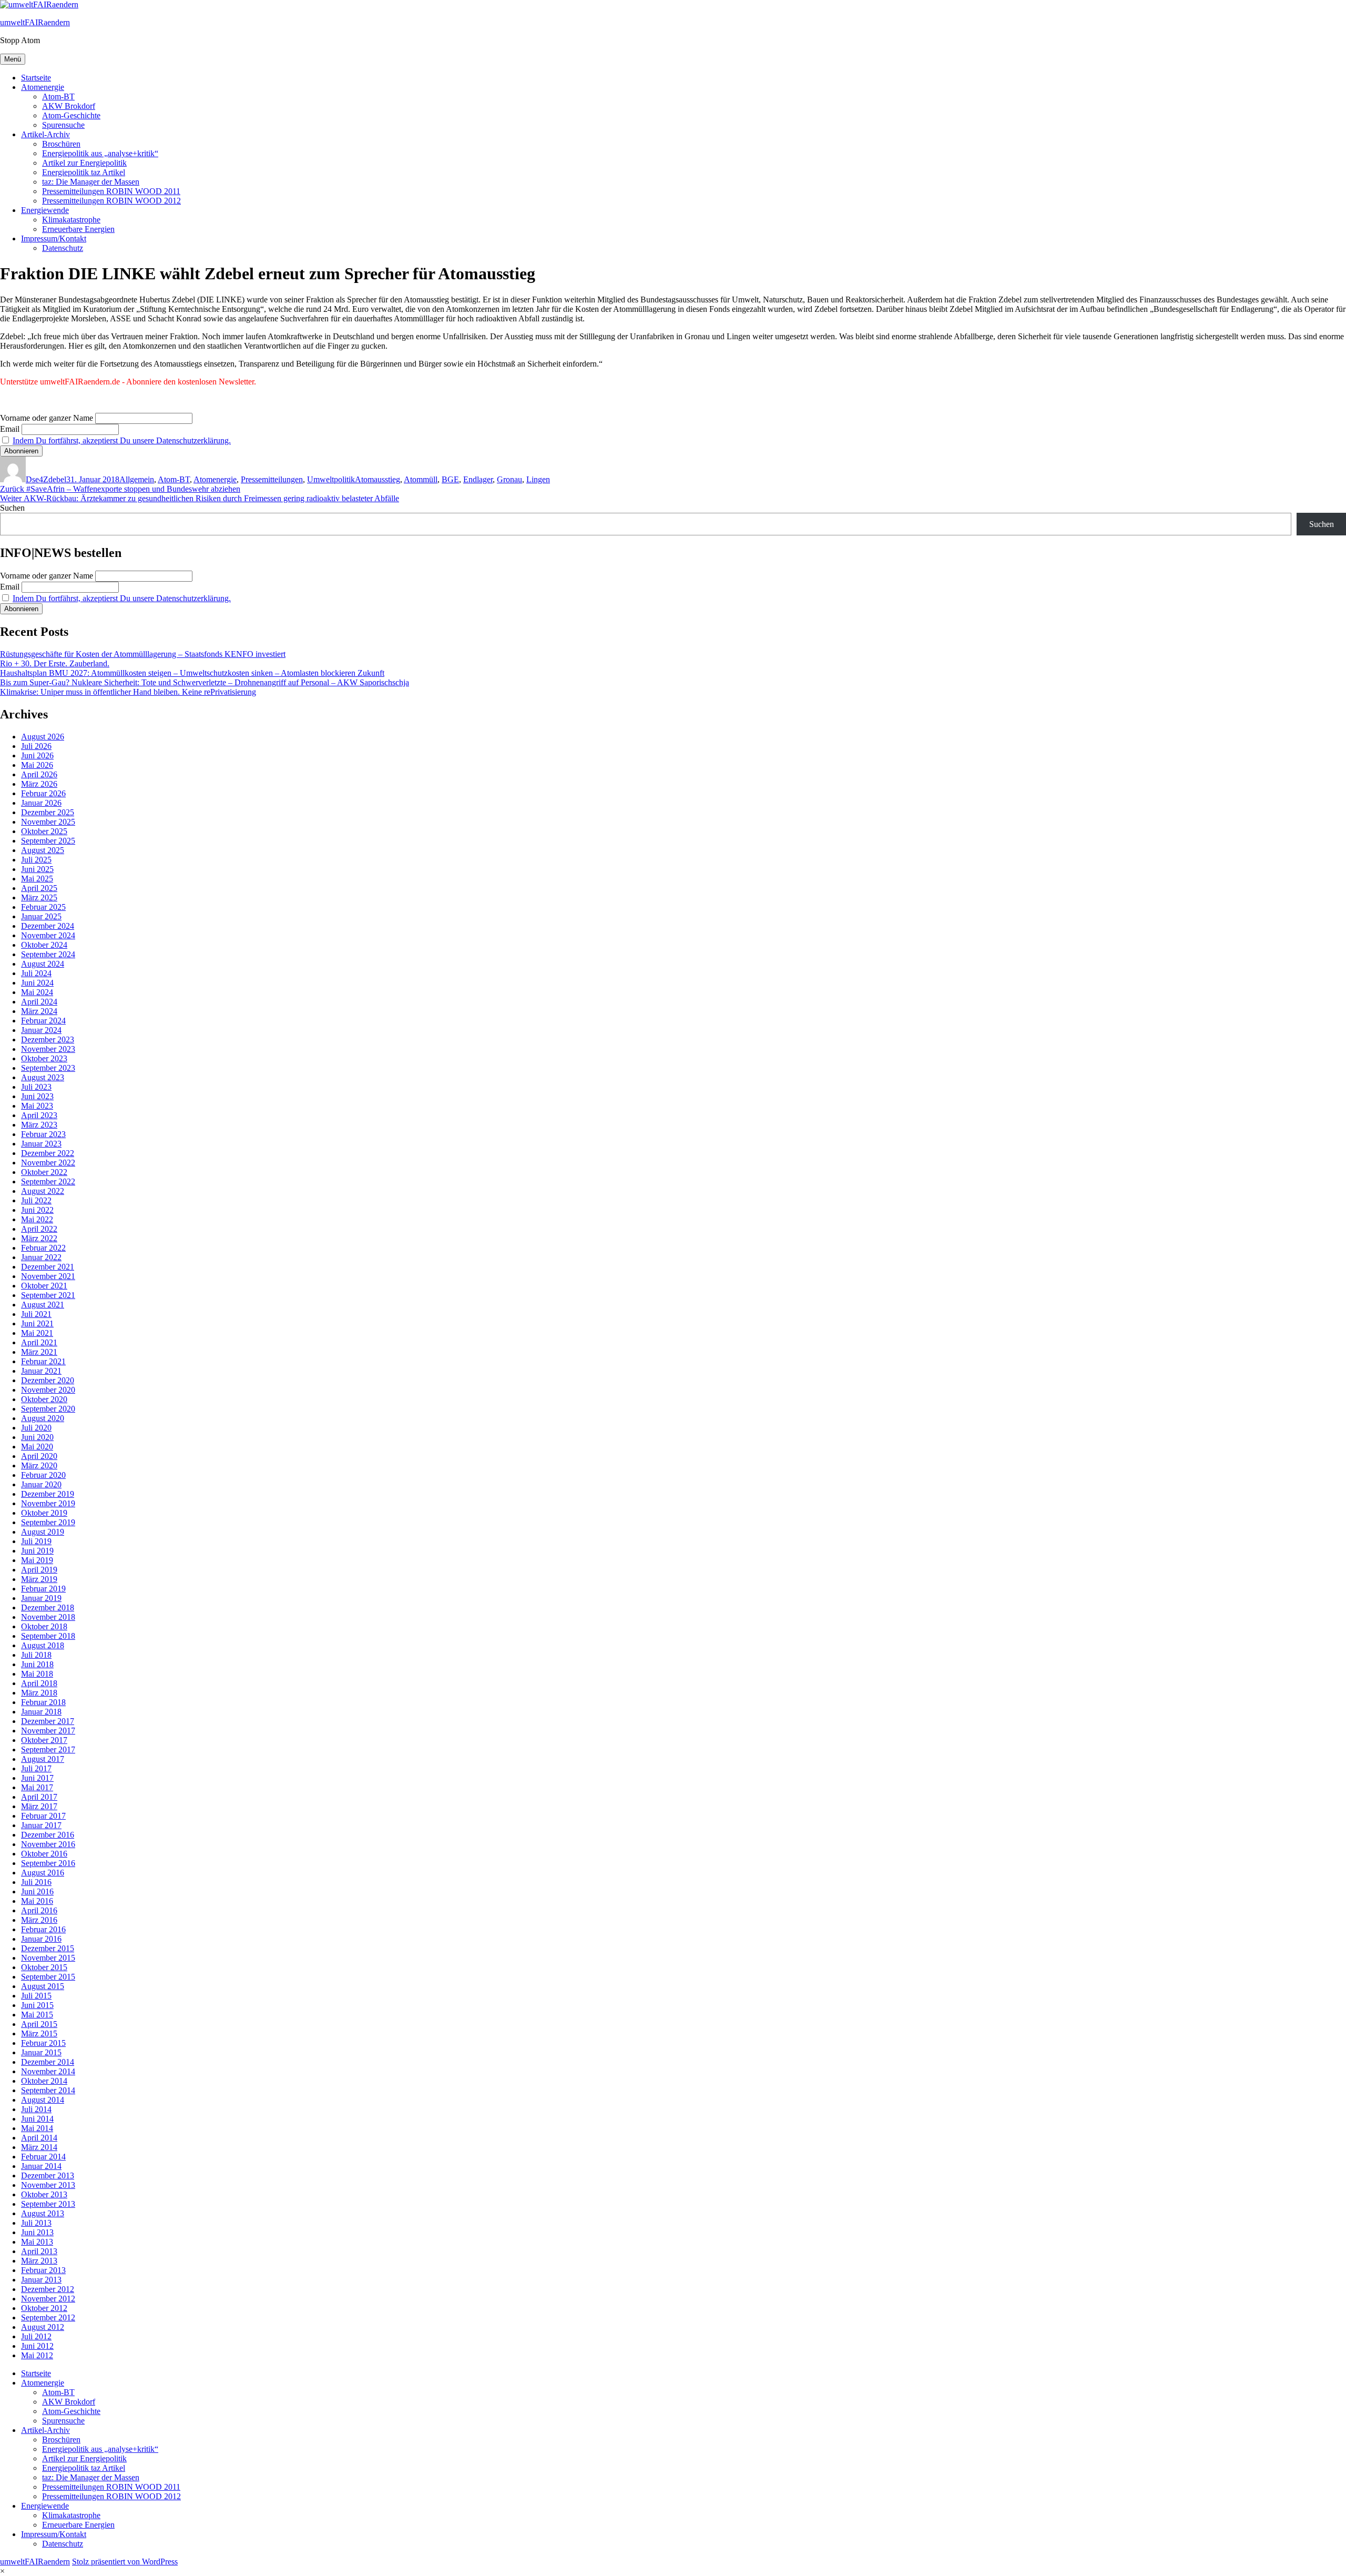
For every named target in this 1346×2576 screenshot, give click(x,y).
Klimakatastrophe (71, 220)
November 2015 (48, 1958)
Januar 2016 (41, 1939)
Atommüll (421, 479)
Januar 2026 (41, 803)
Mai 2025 (37, 879)
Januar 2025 (41, 916)
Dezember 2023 (48, 1039)
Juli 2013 (36, 2223)
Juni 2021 (37, 1324)
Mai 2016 (37, 1901)
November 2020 (48, 1390)
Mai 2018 (37, 1674)
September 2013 (48, 2204)
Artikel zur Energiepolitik (84, 163)
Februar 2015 (43, 2043)
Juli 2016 (36, 1882)
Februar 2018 (43, 1702)
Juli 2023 (36, 1087)
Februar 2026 (43, 793)
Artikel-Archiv (45, 134)
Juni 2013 (37, 2232)
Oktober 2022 (44, 1172)
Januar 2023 (41, 1144)
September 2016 (48, 1863)
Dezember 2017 (48, 1721)
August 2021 (43, 1305)
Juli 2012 (36, 2336)
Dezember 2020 (48, 1380)
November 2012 (48, 2299)
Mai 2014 (37, 2128)
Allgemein (137, 479)
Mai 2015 (37, 2015)
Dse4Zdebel (46, 479)
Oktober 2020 (44, 1399)
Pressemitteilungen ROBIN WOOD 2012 (111, 201)
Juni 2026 (37, 755)
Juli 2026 (36, 746)
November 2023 (48, 1049)
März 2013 (39, 2261)
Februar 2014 (43, 2157)
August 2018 (43, 1645)
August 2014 (43, 2100)
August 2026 (43, 737)
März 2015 (39, 2034)
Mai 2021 (37, 1333)
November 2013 (48, 2185)
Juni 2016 (37, 1892)
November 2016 (48, 1844)
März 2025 (39, 897)
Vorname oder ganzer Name (47, 418)
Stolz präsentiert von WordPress (125, 2562)
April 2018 (39, 1683)
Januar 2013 (41, 2280)
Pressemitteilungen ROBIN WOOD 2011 (111, 191)
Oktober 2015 (44, 1967)
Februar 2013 (43, 2270)
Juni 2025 (37, 869)
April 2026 (39, 774)
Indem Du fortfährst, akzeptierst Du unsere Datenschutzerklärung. (122, 440)
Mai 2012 (37, 2355)
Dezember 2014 (48, 2062)
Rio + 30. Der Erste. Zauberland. (55, 663)
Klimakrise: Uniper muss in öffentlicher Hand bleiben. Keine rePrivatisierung (128, 692)
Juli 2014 (36, 2109)
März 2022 (39, 1238)
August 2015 (43, 1986)
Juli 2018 (36, 1655)
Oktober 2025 (44, 831)
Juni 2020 (37, 1437)
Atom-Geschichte (71, 115)
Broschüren (61, 144)
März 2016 (39, 1920)
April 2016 (39, 1910)
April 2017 (39, 1797)
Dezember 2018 (48, 1608)
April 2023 (39, 1115)
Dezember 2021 (48, 1267)
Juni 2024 (37, 983)
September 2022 (48, 1181)
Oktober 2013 (44, 2194)
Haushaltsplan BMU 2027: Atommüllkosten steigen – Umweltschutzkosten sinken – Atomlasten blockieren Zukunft (192, 673)
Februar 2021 (43, 1361)
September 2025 (48, 841)
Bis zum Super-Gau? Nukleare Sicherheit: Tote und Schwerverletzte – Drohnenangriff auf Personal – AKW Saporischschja (205, 682)
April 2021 (39, 1342)
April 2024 (39, 1002)
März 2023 (39, 1125)
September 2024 (48, 954)
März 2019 (39, 1579)
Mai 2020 (37, 1447)
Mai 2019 (37, 1560)
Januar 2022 (41, 1257)
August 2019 (43, 1532)
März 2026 (39, 784)
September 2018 (48, 1636)
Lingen (538, 479)
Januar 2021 (41, 1371)
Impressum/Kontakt (54, 239)
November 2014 (48, 2071)
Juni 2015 (37, 2005)
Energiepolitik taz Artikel (84, 172)
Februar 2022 (43, 1248)
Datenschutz (63, 248)
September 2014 (48, 2090)
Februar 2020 (43, 1475)
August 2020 (43, 1418)
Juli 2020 (36, 1428)
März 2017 (39, 1806)
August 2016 (43, 1873)
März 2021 (39, 1352)
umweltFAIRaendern (35, 22)
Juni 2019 (37, 1551)
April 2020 (39, 1456)
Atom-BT (58, 97)
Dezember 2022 (48, 1153)
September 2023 (48, 1068)
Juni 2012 (37, 2346)
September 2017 (48, 1750)
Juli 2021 (36, 1314)
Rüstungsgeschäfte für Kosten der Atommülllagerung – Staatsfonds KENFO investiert (143, 654)
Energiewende (45, 210)
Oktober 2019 (44, 1513)
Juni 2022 (37, 1210)
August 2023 (43, 1077)
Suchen (12, 508)
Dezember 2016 (48, 1835)
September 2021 (48, 1295)
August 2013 (43, 2213)
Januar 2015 (41, 2052)
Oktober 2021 (44, 1286)
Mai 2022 (37, 1219)
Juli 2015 (36, 1996)
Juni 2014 (37, 2119)
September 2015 (48, 1977)
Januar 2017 (41, 1825)
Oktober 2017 (44, 1740)
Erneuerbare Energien (78, 229)
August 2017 (43, 1759)
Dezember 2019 (48, 1494)
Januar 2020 (41, 1484)
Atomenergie (43, 87)
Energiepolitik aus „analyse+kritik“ (100, 153)
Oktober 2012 (44, 2308)
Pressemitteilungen (272, 479)
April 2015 (39, 2024)
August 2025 (43, 850)
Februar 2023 (43, 1134)
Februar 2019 (43, 1589)
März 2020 (39, 1466)
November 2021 (48, 1276)
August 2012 (43, 2327)
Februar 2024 (43, 1021)
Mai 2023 (37, 1106)
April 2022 (39, 1229)
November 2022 (48, 1163)
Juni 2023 (37, 1096)
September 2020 (48, 1409)
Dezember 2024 (48, 926)
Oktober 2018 (44, 1626)
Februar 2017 (43, 1816)
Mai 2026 (37, 765)
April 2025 (39, 888)
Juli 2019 (36, 1541)
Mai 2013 (37, 2242)
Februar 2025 (43, 907)
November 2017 (48, 1731)
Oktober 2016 (44, 1854)
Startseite (36, 78)
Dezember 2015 (48, 1948)
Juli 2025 (36, 860)
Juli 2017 (36, 1768)
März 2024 (39, 1011)
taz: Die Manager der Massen (91, 182)
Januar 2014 (41, 2166)
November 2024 (48, 935)
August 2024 (43, 964)
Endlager (478, 479)
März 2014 (39, 2147)
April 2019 (39, 1570)
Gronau (509, 479)
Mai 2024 (37, 992)
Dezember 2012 (48, 2289)
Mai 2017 (37, 1787)
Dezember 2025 (48, 812)
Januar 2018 (41, 1712)
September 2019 (48, 1522)
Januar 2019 (41, 1598)
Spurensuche (63, 125)
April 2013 (39, 2251)
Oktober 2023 (44, 1058)
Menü (13, 59)
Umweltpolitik (331, 479)
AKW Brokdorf (69, 106)
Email (10, 429)
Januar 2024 (41, 1030)
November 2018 (48, 1617)
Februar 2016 (43, 1929)
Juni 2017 (37, 1778)
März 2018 (39, 1693)
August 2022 (43, 1191)
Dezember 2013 (48, 2176)
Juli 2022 (36, 1200)
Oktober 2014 (44, 2081)
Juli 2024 (36, 973)
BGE (450, 479)
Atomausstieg (378, 479)
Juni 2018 (37, 1664)
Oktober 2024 (44, 945)
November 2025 (48, 822)
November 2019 (48, 1503)
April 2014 (39, 2138)
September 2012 (48, 2318)
